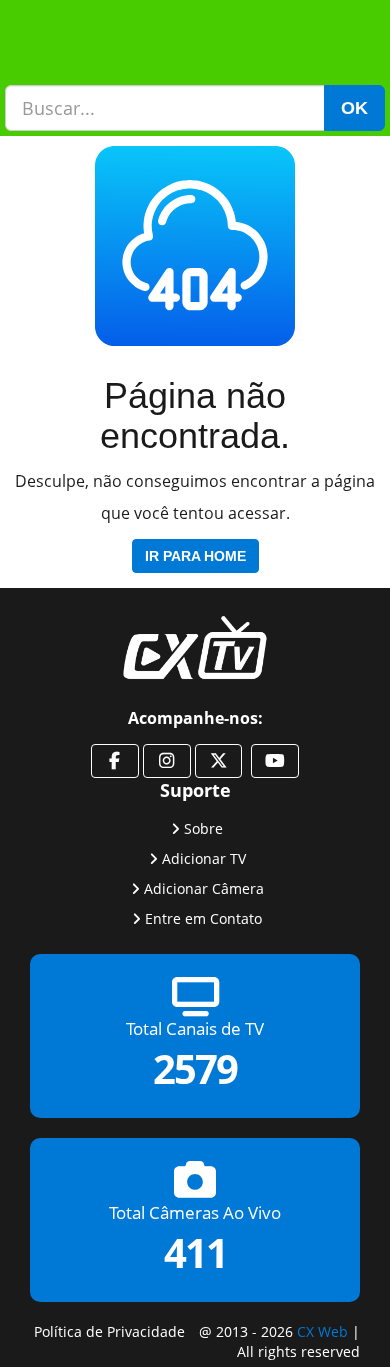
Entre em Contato (203, 918)
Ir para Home (195, 556)
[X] (219, 761)
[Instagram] (167, 761)
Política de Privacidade (109, 1331)
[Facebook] (115, 761)
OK (354, 108)
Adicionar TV (204, 858)
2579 (195, 1069)
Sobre (203, 828)
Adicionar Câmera (204, 888)
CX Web (322, 1331)
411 (195, 1253)
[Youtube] (275, 761)
